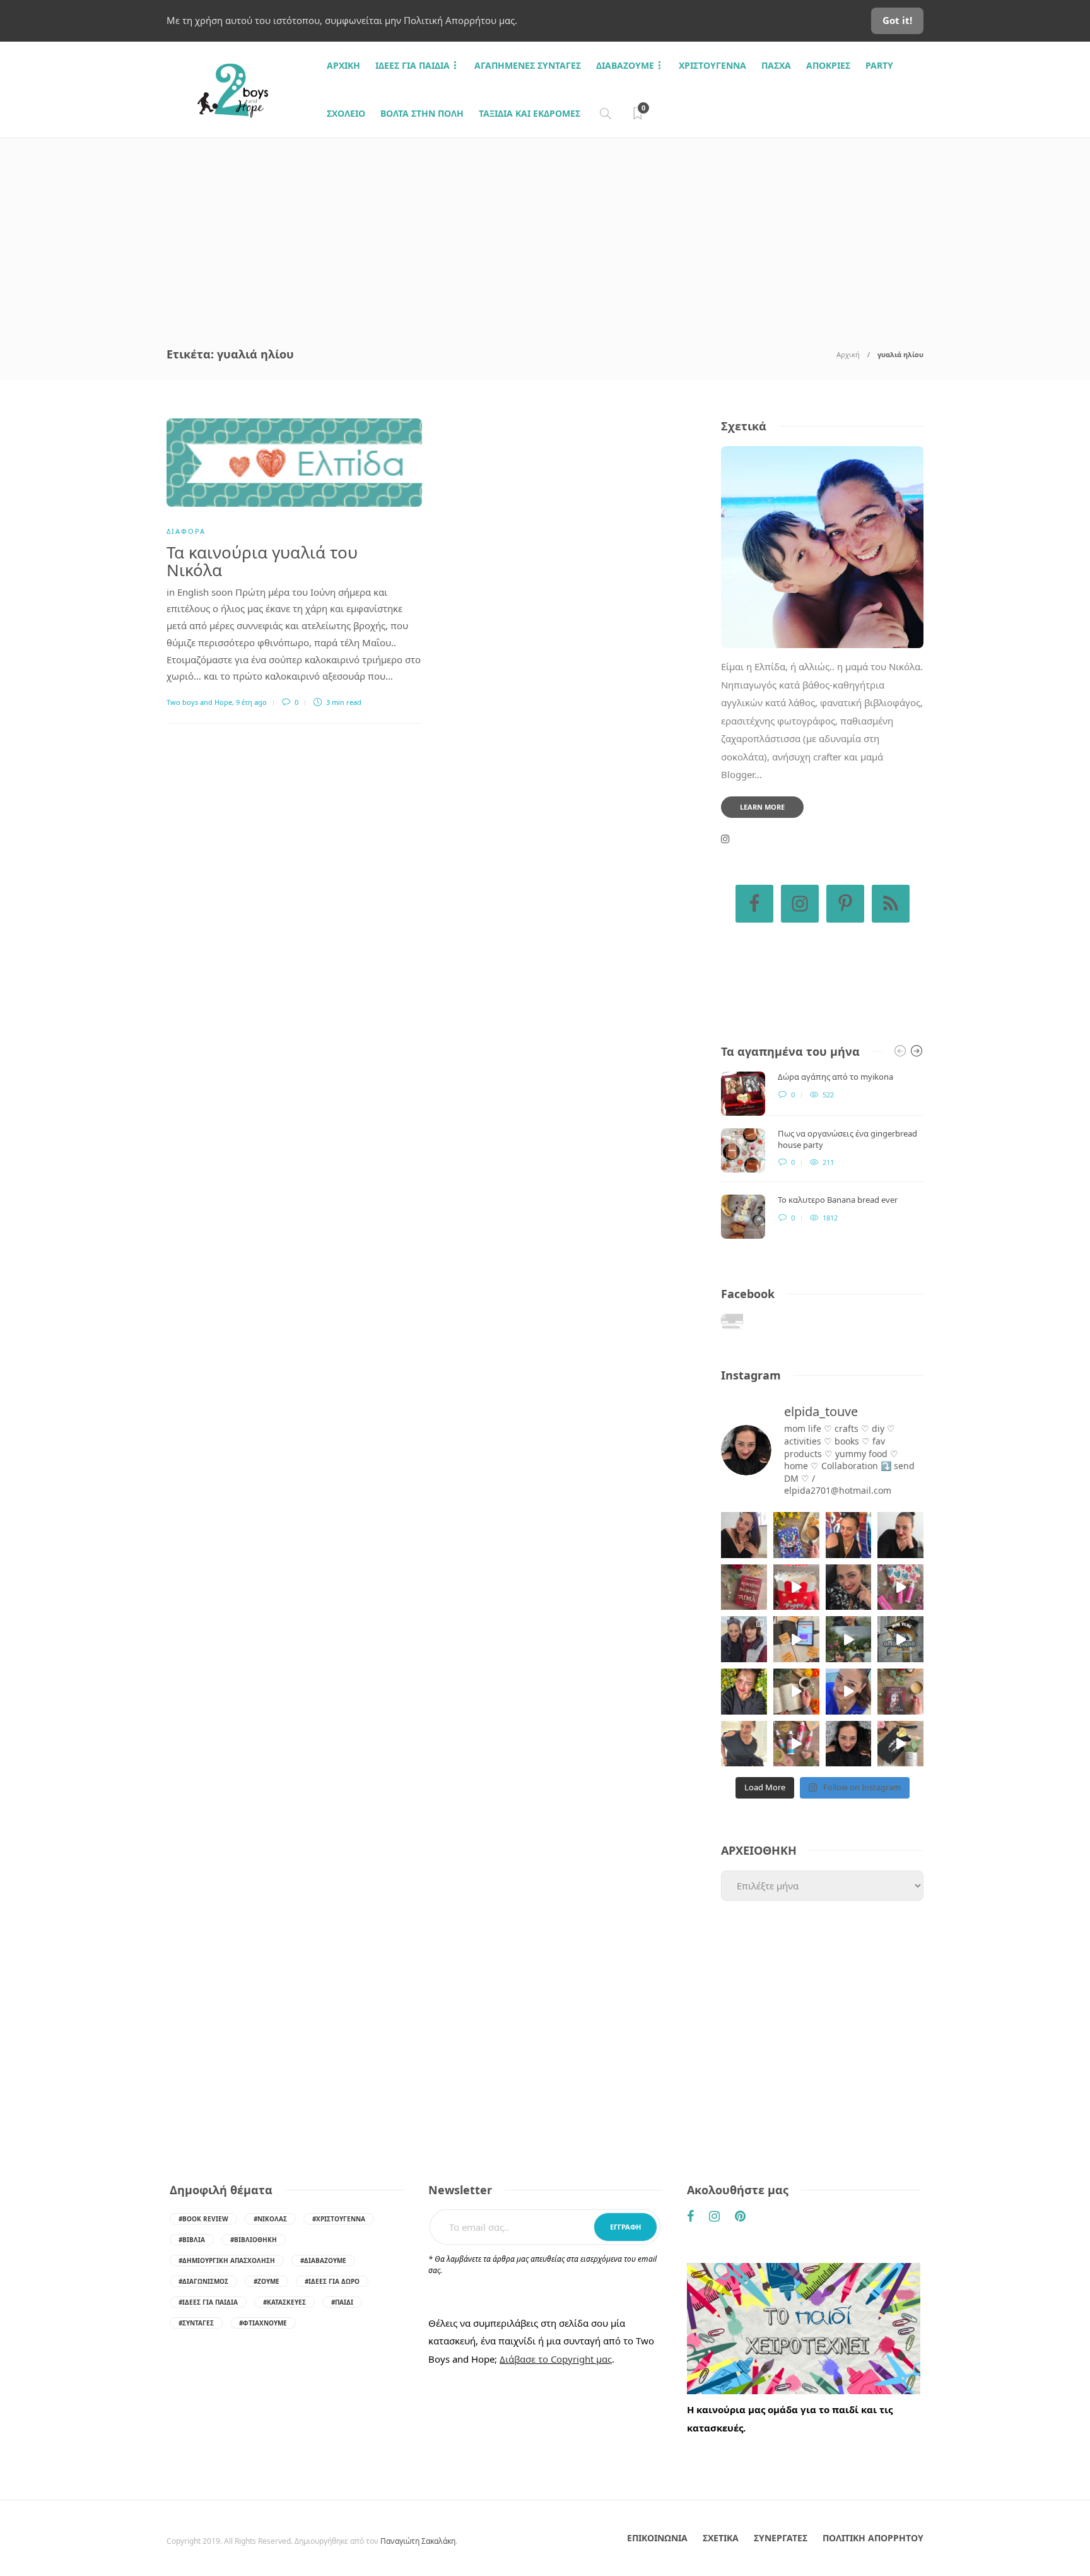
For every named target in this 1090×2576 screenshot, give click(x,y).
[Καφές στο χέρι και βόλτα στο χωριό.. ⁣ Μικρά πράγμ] (900, 1639)
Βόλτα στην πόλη (422, 113)
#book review (203, 2219)
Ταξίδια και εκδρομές (530, 113)
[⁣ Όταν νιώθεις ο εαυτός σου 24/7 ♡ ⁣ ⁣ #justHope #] (744, 1744)
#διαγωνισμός (203, 2281)
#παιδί (342, 2302)
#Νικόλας (270, 2219)
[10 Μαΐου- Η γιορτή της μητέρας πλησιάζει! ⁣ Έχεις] (900, 1744)
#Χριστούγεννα (339, 2219)
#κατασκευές (284, 2302)
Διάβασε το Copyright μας (556, 2359)
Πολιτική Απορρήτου (873, 2538)
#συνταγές (196, 2323)
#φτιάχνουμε (263, 2323)
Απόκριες (828, 65)
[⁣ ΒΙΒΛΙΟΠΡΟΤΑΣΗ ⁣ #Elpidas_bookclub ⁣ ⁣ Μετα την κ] (900, 1692)
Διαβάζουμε (625, 65)
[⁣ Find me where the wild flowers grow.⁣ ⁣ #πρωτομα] (744, 1692)
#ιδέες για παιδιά (208, 2302)
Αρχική (848, 354)
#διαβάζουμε (323, 2260)
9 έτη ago (251, 702)
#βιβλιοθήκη (254, 2240)
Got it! (897, 20)
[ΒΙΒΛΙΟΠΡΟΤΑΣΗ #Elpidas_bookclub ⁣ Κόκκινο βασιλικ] (744, 1587)
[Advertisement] (545, 233)
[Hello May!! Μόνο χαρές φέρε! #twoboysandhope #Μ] (796, 1692)
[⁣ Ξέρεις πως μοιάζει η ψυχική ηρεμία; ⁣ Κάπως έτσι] (849, 1744)
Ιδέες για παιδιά (413, 65)
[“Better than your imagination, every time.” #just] (744, 1535)
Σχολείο (346, 113)
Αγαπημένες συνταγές (528, 65)
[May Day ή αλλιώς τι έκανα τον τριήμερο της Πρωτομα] (849, 1639)
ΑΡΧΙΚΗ (343, 65)
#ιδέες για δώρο (332, 2281)
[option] (822, 1155)
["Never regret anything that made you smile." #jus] (849, 1535)
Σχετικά (721, 2538)
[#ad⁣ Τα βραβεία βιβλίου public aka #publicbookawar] (796, 1639)
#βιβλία (192, 2240)
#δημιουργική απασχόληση (227, 2260)
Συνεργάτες (781, 2538)
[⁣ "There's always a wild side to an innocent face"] (849, 1587)
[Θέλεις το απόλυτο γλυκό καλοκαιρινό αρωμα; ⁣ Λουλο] (900, 1587)
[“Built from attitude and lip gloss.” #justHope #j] (900, 1535)
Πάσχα (776, 65)
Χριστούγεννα (712, 65)
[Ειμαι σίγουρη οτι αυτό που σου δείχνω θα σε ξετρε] (796, 1587)
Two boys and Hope (199, 702)
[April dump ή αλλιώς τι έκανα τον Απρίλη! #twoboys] (849, 1692)
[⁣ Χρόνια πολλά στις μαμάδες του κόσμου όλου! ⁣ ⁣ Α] (744, 1639)
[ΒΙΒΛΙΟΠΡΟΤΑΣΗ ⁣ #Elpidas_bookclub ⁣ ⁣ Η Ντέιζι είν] (796, 1535)
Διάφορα (186, 531)
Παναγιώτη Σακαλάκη (418, 2541)
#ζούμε (267, 2281)
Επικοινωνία (657, 2538)
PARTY (879, 65)
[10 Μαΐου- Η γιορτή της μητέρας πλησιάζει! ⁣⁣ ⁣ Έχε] (796, 1744)
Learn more (762, 807)
